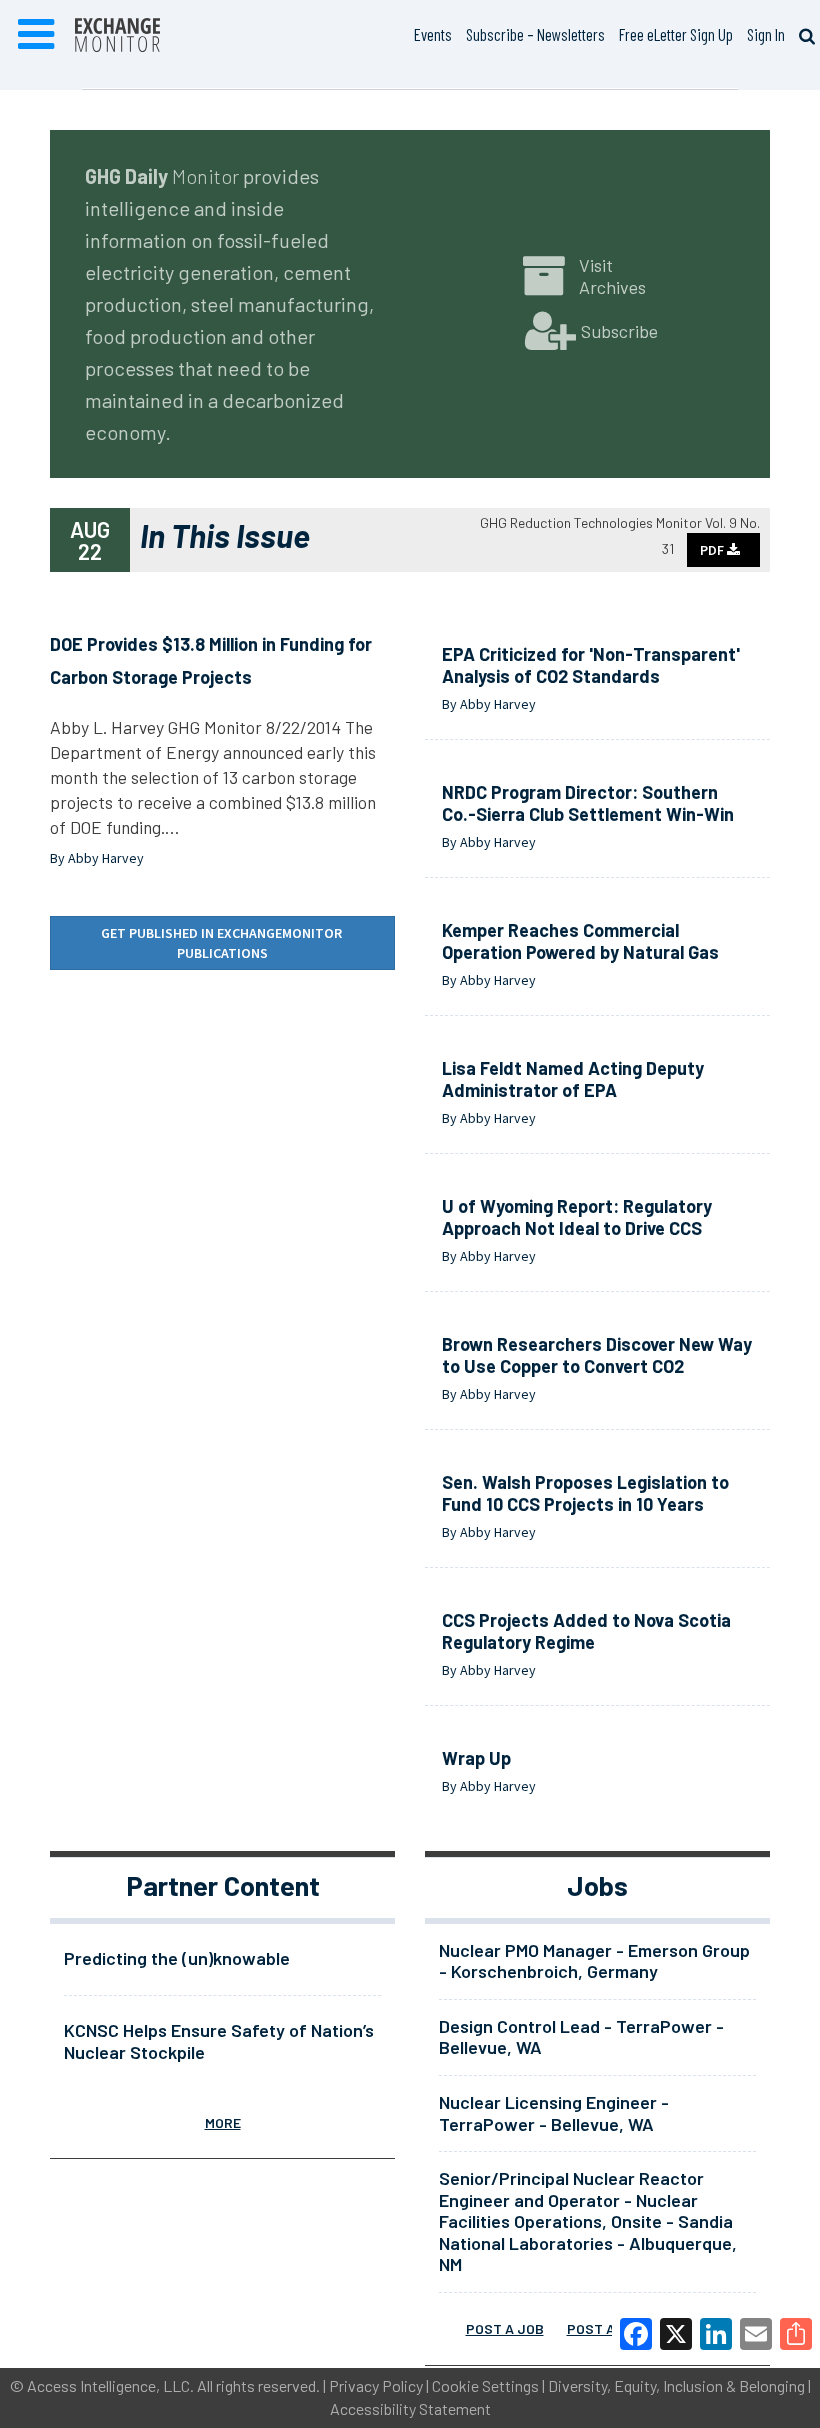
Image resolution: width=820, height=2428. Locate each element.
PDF (713, 550)
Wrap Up (476, 1758)
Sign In (766, 34)
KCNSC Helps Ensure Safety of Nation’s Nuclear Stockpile (219, 2041)
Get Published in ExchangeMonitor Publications (223, 943)
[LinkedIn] (716, 2334)
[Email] (756, 2334)
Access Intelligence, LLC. (110, 2385)
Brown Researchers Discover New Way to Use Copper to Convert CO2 (597, 1355)
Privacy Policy (376, 2385)
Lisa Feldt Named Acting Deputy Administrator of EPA (573, 1079)
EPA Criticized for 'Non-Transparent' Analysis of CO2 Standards (591, 665)
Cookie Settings (485, 2385)
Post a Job (505, 2328)
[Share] (796, 2334)
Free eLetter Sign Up (676, 34)
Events (433, 34)
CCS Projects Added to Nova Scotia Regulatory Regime (586, 1631)
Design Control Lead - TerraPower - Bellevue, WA (581, 2037)
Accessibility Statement (410, 2408)
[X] (676, 2334)
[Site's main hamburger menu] (36, 35)
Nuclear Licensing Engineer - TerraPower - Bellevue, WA (554, 2113)
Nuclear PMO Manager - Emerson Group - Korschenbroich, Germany (594, 1961)
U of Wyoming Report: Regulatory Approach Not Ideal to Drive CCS (577, 1217)
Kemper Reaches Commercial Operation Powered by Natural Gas (580, 941)
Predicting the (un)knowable (177, 1958)
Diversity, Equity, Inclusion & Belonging (676, 2385)
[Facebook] (636, 2334)
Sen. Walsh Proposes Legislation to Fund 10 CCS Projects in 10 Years (585, 1493)
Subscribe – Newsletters (535, 34)
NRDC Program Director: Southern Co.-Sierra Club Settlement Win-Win (588, 803)
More (223, 2122)
